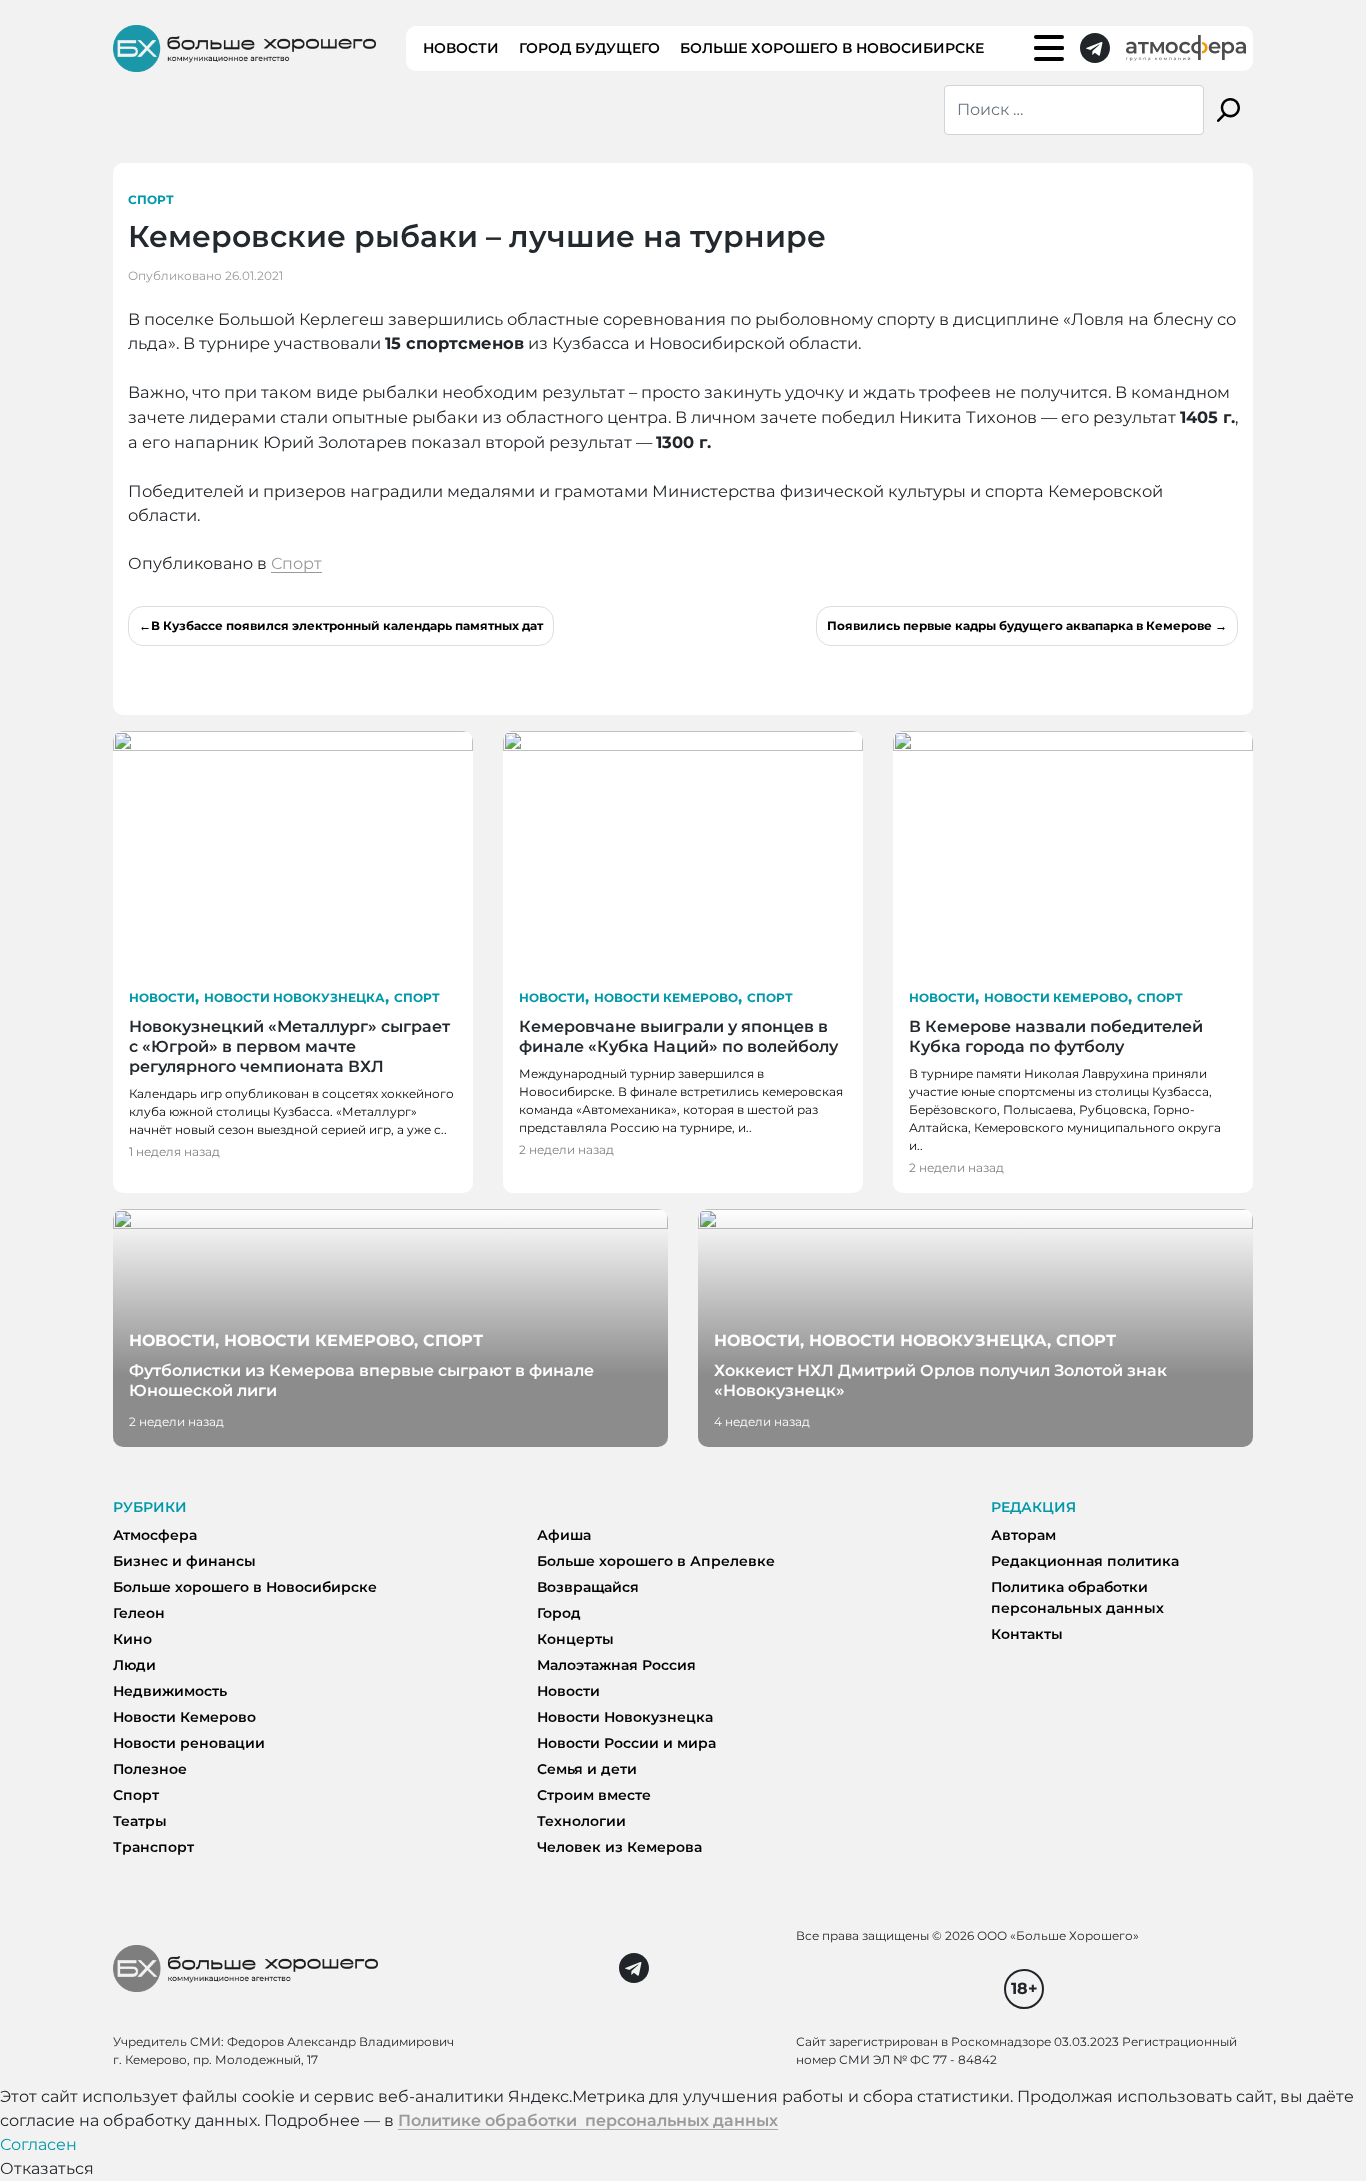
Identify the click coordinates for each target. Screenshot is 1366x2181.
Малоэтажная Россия (616, 1665)
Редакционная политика (1085, 1561)
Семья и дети (587, 1769)
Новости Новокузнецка (294, 997)
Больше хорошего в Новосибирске (832, 48)
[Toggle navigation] (1049, 48)
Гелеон (139, 1613)
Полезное (150, 1769)
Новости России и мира (626, 1743)
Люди (134, 1665)
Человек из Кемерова (619, 1847)
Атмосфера (155, 1535)
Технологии (581, 1821)
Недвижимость (170, 1691)
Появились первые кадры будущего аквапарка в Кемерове (1019, 625)
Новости (461, 48)
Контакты (1027, 1634)
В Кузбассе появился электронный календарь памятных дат (347, 625)
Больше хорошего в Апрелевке (656, 1561)
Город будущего (589, 48)
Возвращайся (588, 1587)
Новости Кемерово (666, 997)
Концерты (575, 1639)
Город (559, 1613)
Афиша (564, 1535)
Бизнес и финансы (184, 1561)
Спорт (151, 199)
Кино (132, 1639)
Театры (140, 1821)
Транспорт (153, 1847)
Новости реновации (189, 1743)
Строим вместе (594, 1795)
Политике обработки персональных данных (588, 2120)
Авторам (1023, 1535)
